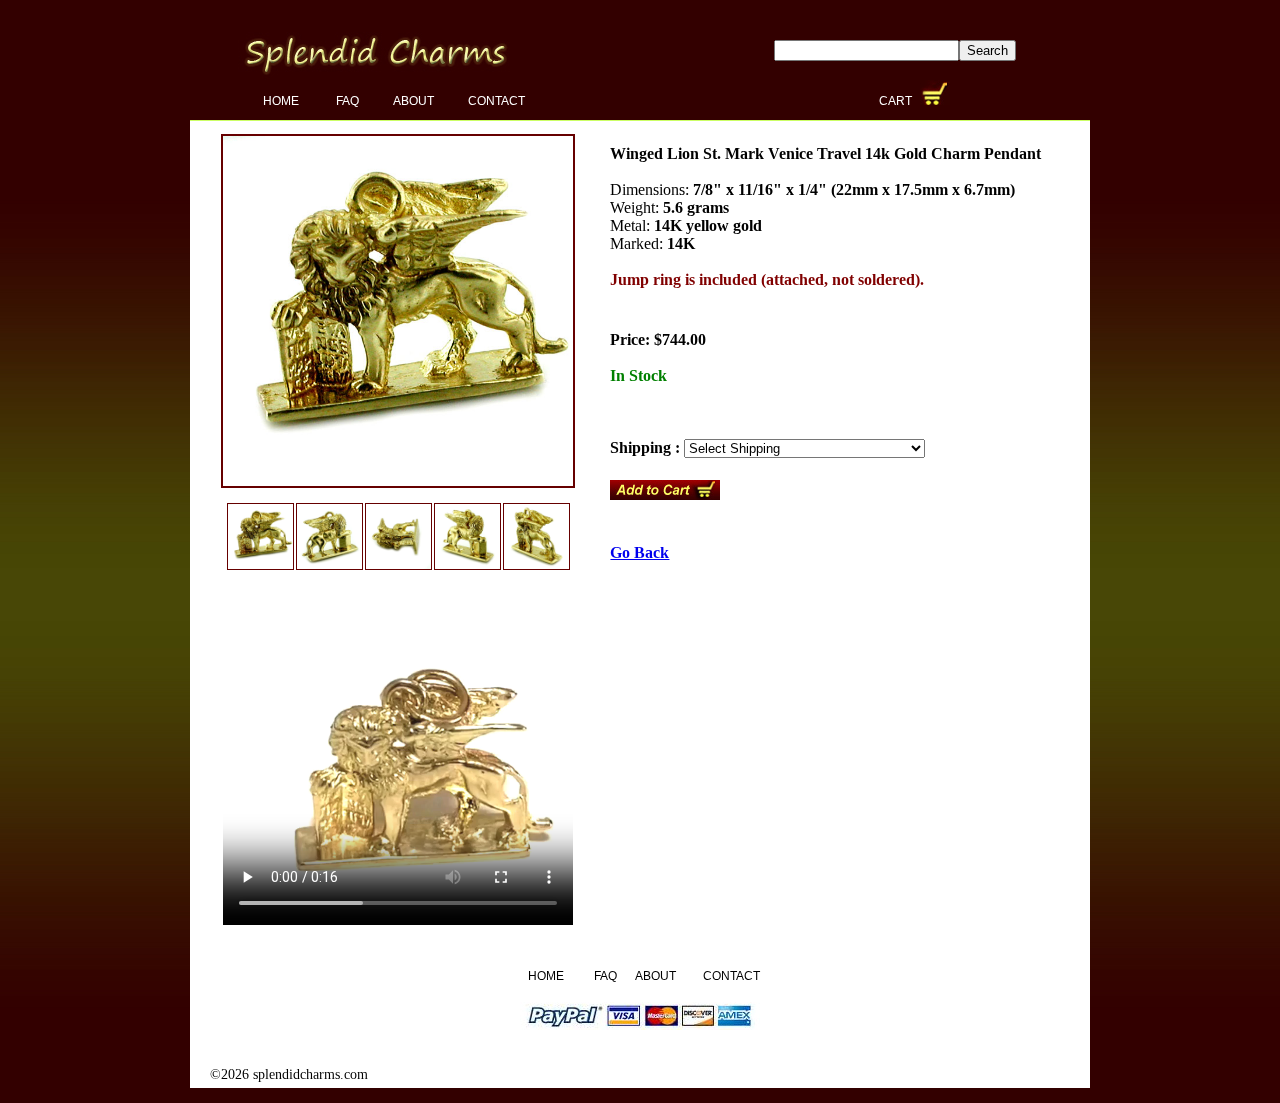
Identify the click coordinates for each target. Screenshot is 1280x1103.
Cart (897, 101)
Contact (496, 101)
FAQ (347, 101)
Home (282, 101)
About (413, 101)
